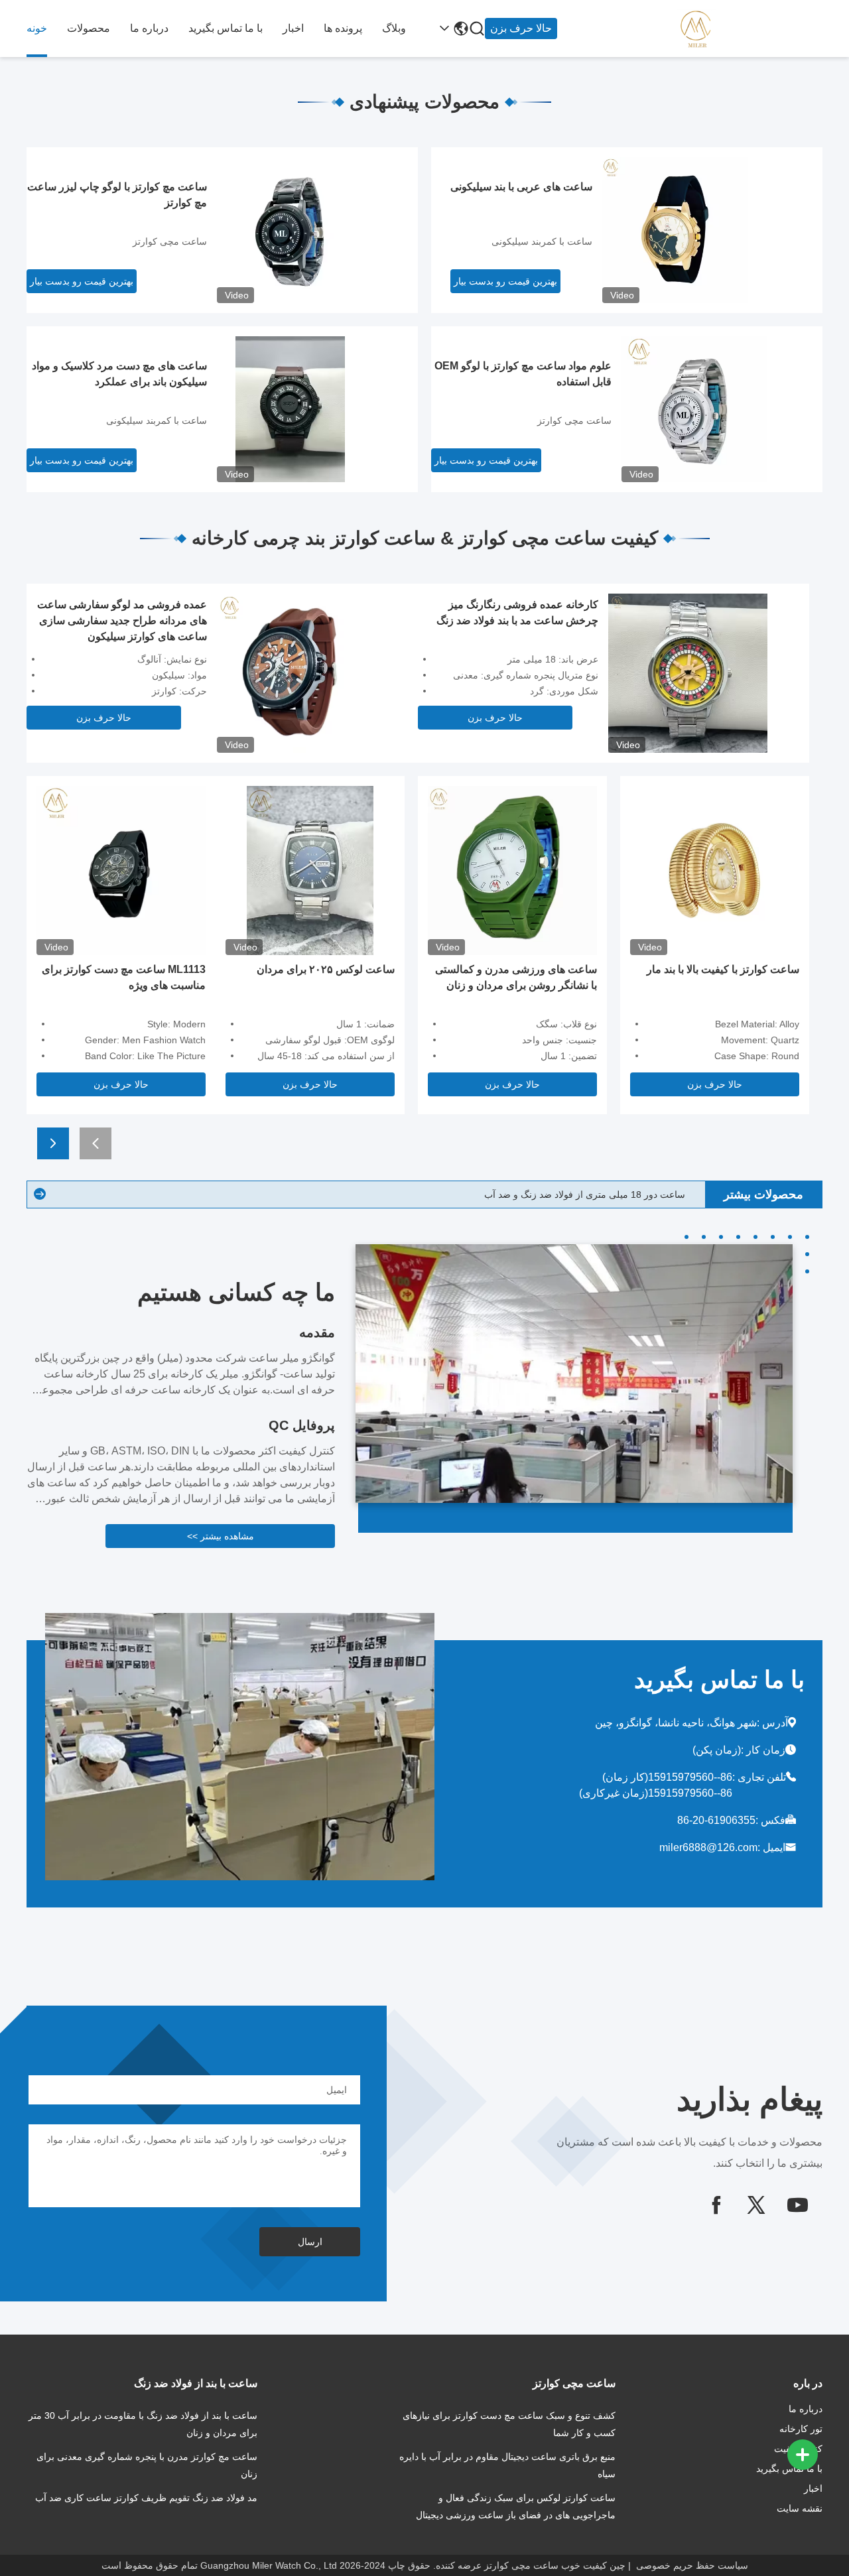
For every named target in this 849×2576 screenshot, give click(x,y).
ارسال (310, 2242)
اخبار (293, 28)
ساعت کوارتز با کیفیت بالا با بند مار (723, 969)
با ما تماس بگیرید (226, 28)
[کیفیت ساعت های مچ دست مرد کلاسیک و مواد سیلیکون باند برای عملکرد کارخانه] (290, 409)
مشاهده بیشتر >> (221, 1536)
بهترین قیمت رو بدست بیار (505, 281)
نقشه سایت (800, 2508)
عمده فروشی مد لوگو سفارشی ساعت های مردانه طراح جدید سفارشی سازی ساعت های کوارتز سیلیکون (122, 620)
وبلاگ (394, 28)
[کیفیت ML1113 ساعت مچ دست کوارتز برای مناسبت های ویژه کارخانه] (121, 869)
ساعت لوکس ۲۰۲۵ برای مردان (326, 969)
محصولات (89, 28)
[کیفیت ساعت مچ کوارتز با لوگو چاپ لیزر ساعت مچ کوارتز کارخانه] (290, 229)
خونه (37, 28)
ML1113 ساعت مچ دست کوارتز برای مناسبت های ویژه (124, 977)
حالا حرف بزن (521, 28)
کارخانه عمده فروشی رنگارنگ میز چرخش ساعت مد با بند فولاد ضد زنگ (517, 612)
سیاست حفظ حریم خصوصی (692, 2565)
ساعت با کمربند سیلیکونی (542, 241)
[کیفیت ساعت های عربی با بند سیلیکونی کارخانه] (675, 229)
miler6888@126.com (708, 1847)
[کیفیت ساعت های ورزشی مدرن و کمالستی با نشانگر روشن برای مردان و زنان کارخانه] (512, 869)
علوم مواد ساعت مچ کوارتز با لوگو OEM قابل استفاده (523, 374)
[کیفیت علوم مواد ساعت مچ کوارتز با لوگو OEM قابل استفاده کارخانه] (694, 409)
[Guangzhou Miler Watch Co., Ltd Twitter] (756, 2205)
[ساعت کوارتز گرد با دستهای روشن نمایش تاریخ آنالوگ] (40, 1195)
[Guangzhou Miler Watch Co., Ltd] (750, 29)
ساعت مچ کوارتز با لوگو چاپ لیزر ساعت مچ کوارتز (117, 195)
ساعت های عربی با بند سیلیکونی (521, 187)
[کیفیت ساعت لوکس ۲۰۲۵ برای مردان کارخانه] (310, 869)
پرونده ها (343, 28)
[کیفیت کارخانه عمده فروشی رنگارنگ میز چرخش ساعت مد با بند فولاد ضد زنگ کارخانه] (688, 673)
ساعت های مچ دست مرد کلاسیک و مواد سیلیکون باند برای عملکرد (119, 374)
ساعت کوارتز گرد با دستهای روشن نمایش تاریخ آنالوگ (580, 1194)
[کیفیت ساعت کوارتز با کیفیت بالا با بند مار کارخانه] (715, 869)
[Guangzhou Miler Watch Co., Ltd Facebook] (716, 2205)
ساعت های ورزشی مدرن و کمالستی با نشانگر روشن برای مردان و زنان (516, 977)
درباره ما (149, 28)
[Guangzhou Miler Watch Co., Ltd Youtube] (797, 2205)
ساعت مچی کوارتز (170, 241)
